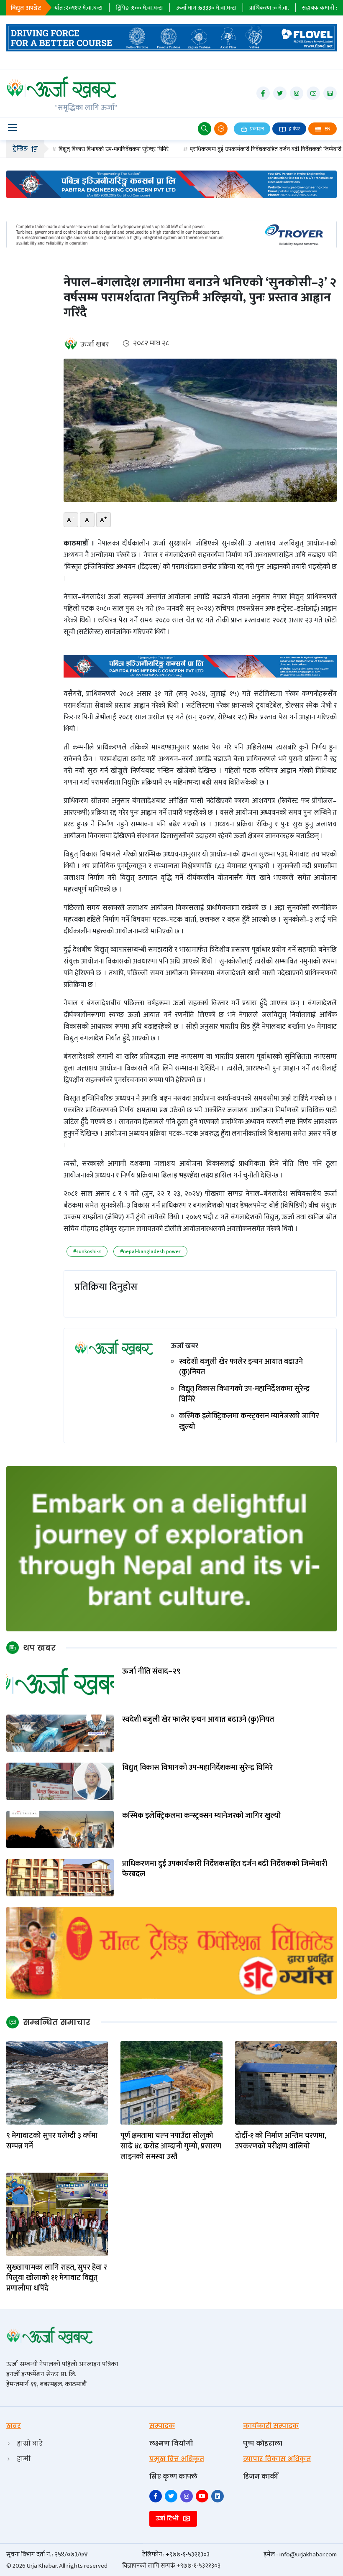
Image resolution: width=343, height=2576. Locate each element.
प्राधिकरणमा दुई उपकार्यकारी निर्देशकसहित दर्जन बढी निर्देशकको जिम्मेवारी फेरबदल (224, 149)
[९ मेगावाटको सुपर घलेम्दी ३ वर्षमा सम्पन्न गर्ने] (57, 2082)
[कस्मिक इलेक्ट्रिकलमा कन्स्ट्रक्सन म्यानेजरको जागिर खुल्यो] (60, 1829)
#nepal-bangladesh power (150, 1251)
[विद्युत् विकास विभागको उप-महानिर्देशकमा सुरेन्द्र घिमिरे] (60, 1781)
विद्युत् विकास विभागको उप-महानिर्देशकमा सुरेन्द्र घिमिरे (63, 149)
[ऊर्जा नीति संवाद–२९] (60, 1685)
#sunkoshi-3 (87, 1251)
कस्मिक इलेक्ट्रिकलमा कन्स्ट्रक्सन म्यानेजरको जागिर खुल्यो (249, 1422)
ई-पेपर (294, 129)
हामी (24, 2459)
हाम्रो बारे (30, 2443)
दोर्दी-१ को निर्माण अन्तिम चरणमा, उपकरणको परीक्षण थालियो (281, 2141)
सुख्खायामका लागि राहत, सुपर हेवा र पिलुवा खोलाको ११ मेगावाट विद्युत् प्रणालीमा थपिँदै (57, 2278)
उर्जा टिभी (168, 2519)
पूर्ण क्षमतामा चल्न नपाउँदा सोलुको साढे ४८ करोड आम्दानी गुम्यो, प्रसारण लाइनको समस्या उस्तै (171, 2147)
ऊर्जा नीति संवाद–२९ (151, 1672)
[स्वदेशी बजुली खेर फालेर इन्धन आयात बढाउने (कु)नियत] (60, 1733)
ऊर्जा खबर (95, 344)
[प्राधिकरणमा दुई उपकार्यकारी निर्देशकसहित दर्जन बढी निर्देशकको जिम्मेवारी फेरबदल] (60, 1877)
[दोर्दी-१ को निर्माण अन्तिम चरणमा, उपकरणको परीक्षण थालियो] (286, 2082)
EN (327, 129)
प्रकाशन (256, 129)
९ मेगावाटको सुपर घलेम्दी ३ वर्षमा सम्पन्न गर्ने (52, 2141)
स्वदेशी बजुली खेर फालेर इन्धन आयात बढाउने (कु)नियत (241, 1367)
